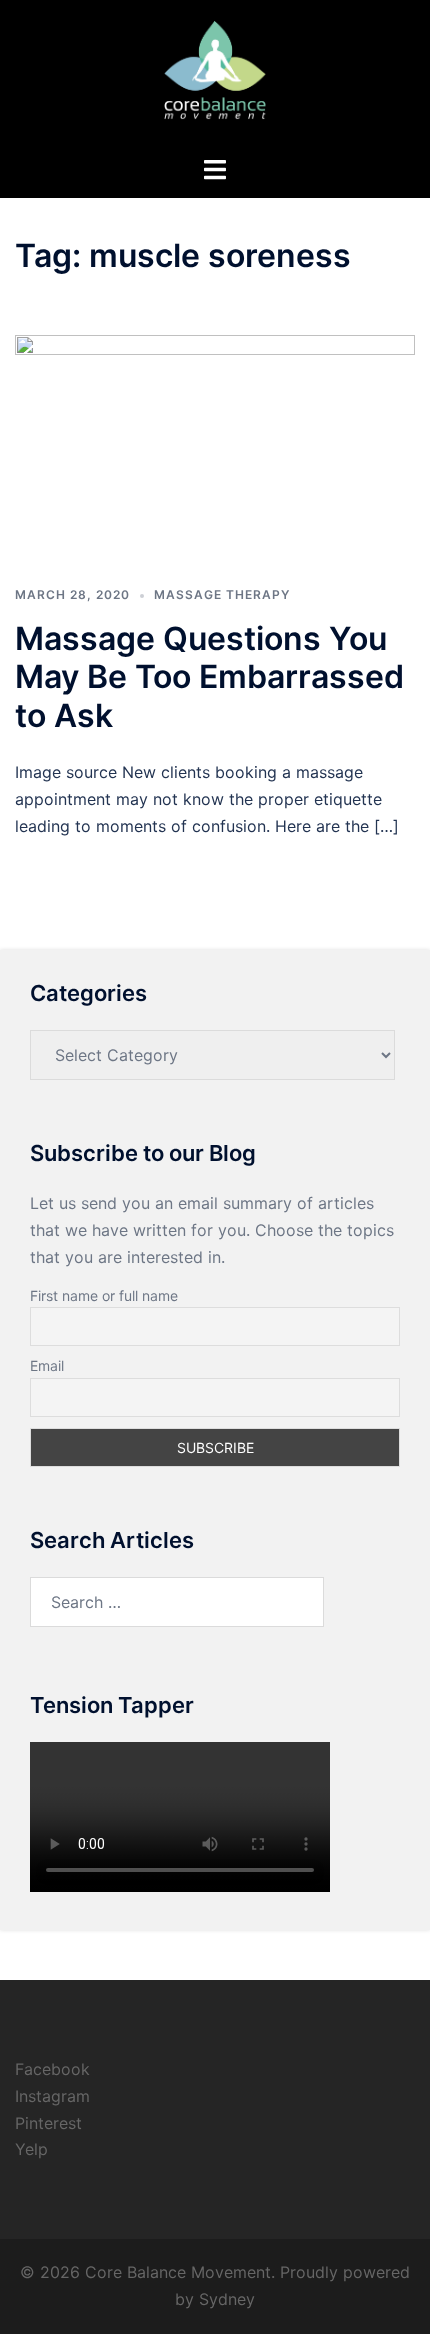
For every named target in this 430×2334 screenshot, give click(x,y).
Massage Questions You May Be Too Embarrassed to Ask (209, 677)
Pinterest (48, 2123)
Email (47, 1365)
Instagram (52, 2096)
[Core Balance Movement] (215, 76)
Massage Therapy (222, 594)
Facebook (52, 2069)
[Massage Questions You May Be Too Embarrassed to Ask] (215, 447)
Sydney (227, 2299)
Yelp (31, 2149)
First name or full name (104, 1295)
